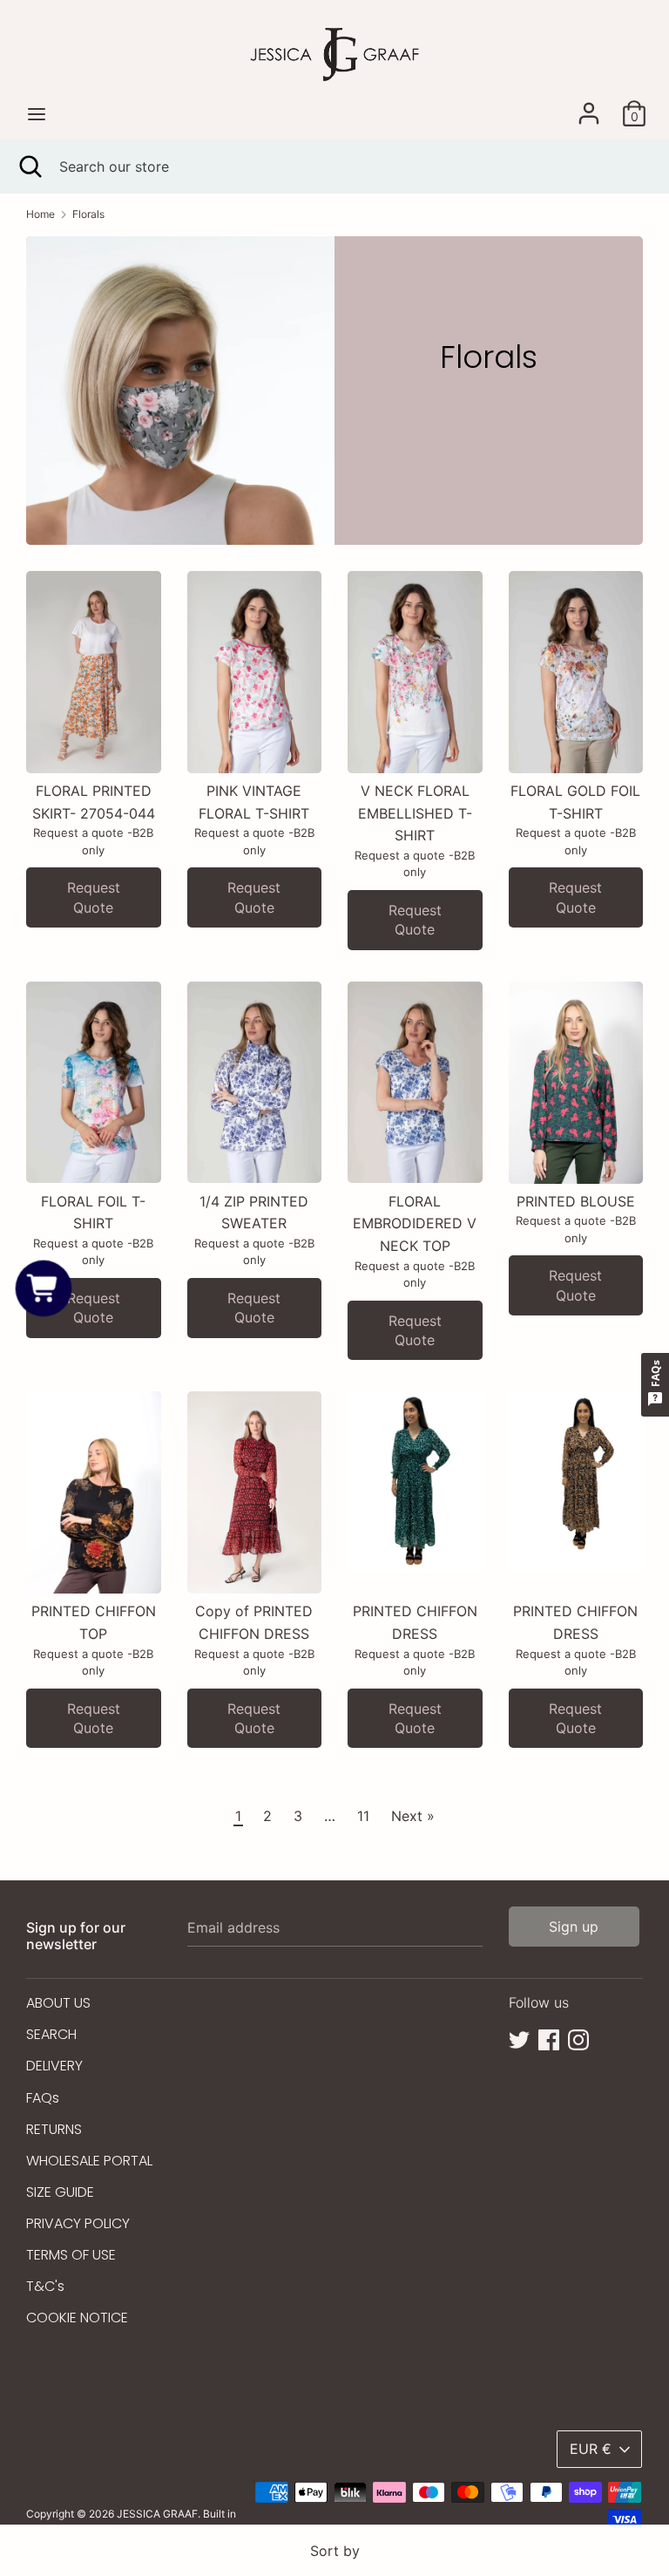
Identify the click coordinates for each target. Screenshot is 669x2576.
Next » (413, 1816)
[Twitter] (519, 2038)
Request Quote (94, 897)
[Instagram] (578, 2038)
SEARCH (51, 2034)
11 (363, 1816)
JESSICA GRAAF (157, 2514)
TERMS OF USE (71, 2255)
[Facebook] (549, 2038)
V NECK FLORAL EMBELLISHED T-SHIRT (415, 813)
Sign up (574, 1927)
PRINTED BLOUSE (576, 1201)
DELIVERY (54, 2066)
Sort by (335, 2551)
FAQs (43, 2098)
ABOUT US (58, 2003)
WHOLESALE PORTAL (89, 2161)
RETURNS (54, 2129)
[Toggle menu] (37, 114)
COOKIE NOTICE (77, 2318)
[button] (43, 1288)
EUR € (591, 2449)
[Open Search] (30, 167)
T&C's (45, 2286)
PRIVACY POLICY (78, 2223)
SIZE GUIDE (60, 2192)
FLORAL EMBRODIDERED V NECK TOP (415, 1223)
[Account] (589, 106)
